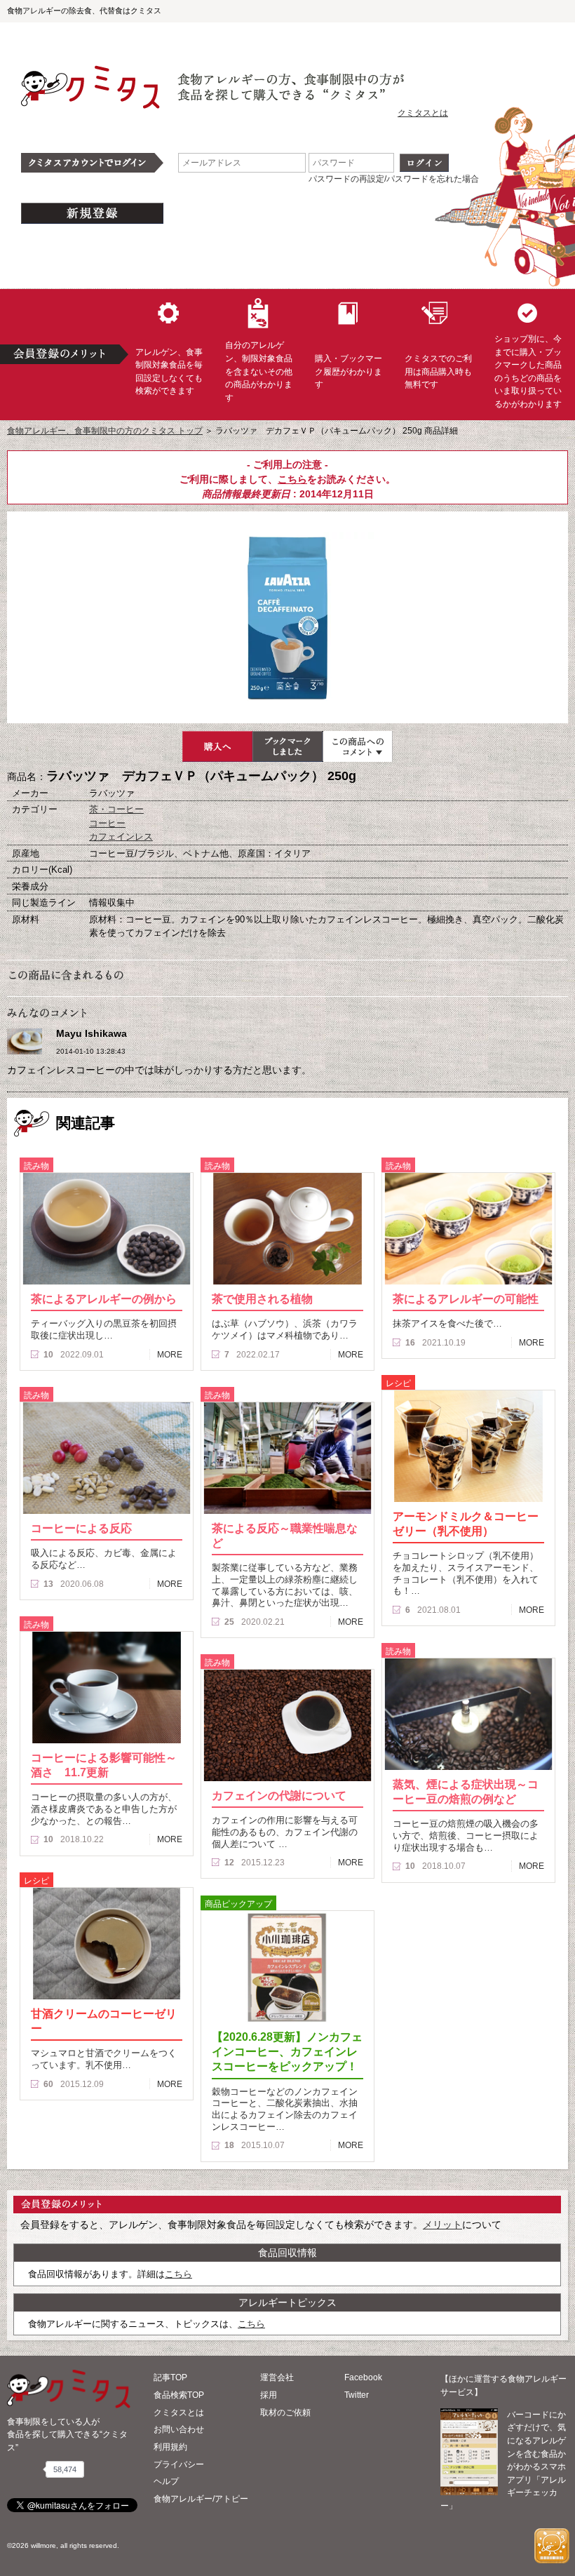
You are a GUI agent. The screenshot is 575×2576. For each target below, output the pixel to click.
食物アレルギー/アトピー (201, 2499)
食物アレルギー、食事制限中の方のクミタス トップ (105, 431)
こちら (292, 479)
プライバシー (179, 2464)
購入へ (217, 746)
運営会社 (277, 2377)
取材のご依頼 (285, 2413)
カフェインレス (121, 837)
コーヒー (107, 823)
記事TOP (170, 2377)
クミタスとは (423, 113)
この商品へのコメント (358, 746)
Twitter (357, 2395)
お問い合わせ (179, 2429)
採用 (269, 2395)
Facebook (363, 2377)
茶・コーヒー (116, 809)
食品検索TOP (179, 2395)
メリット (442, 2225)
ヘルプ (166, 2481)
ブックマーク (287, 746)
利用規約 (170, 2447)
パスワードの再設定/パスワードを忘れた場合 (394, 179)
